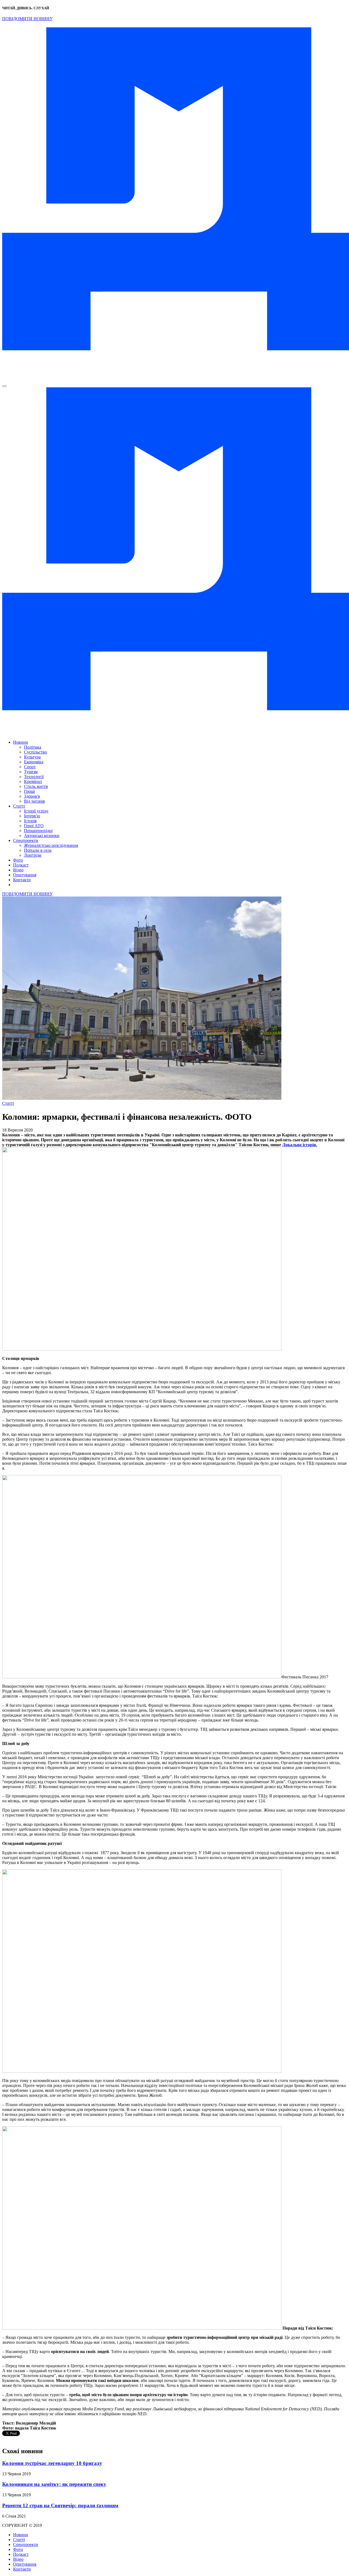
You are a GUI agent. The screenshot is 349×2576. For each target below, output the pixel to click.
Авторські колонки (42, 836)
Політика (33, 747)
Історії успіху (36, 811)
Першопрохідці (38, 831)
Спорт (30, 767)
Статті (19, 806)
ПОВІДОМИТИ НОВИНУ (27, 19)
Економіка (34, 762)
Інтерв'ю (32, 816)
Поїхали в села (38, 850)
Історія (30, 821)
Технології (34, 777)
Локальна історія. (300, 1145)
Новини (21, 742)
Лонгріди (33, 855)
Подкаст (21, 865)
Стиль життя (36, 786)
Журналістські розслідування (51, 845)
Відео (18, 870)
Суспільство (35, 752)
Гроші (29, 791)
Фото (18, 860)
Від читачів (34, 801)
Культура (32, 757)
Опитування (25, 875)
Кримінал (33, 781)
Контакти (22, 880)
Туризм (31, 772)
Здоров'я (32, 796)
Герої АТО (34, 826)
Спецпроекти (26, 840)
